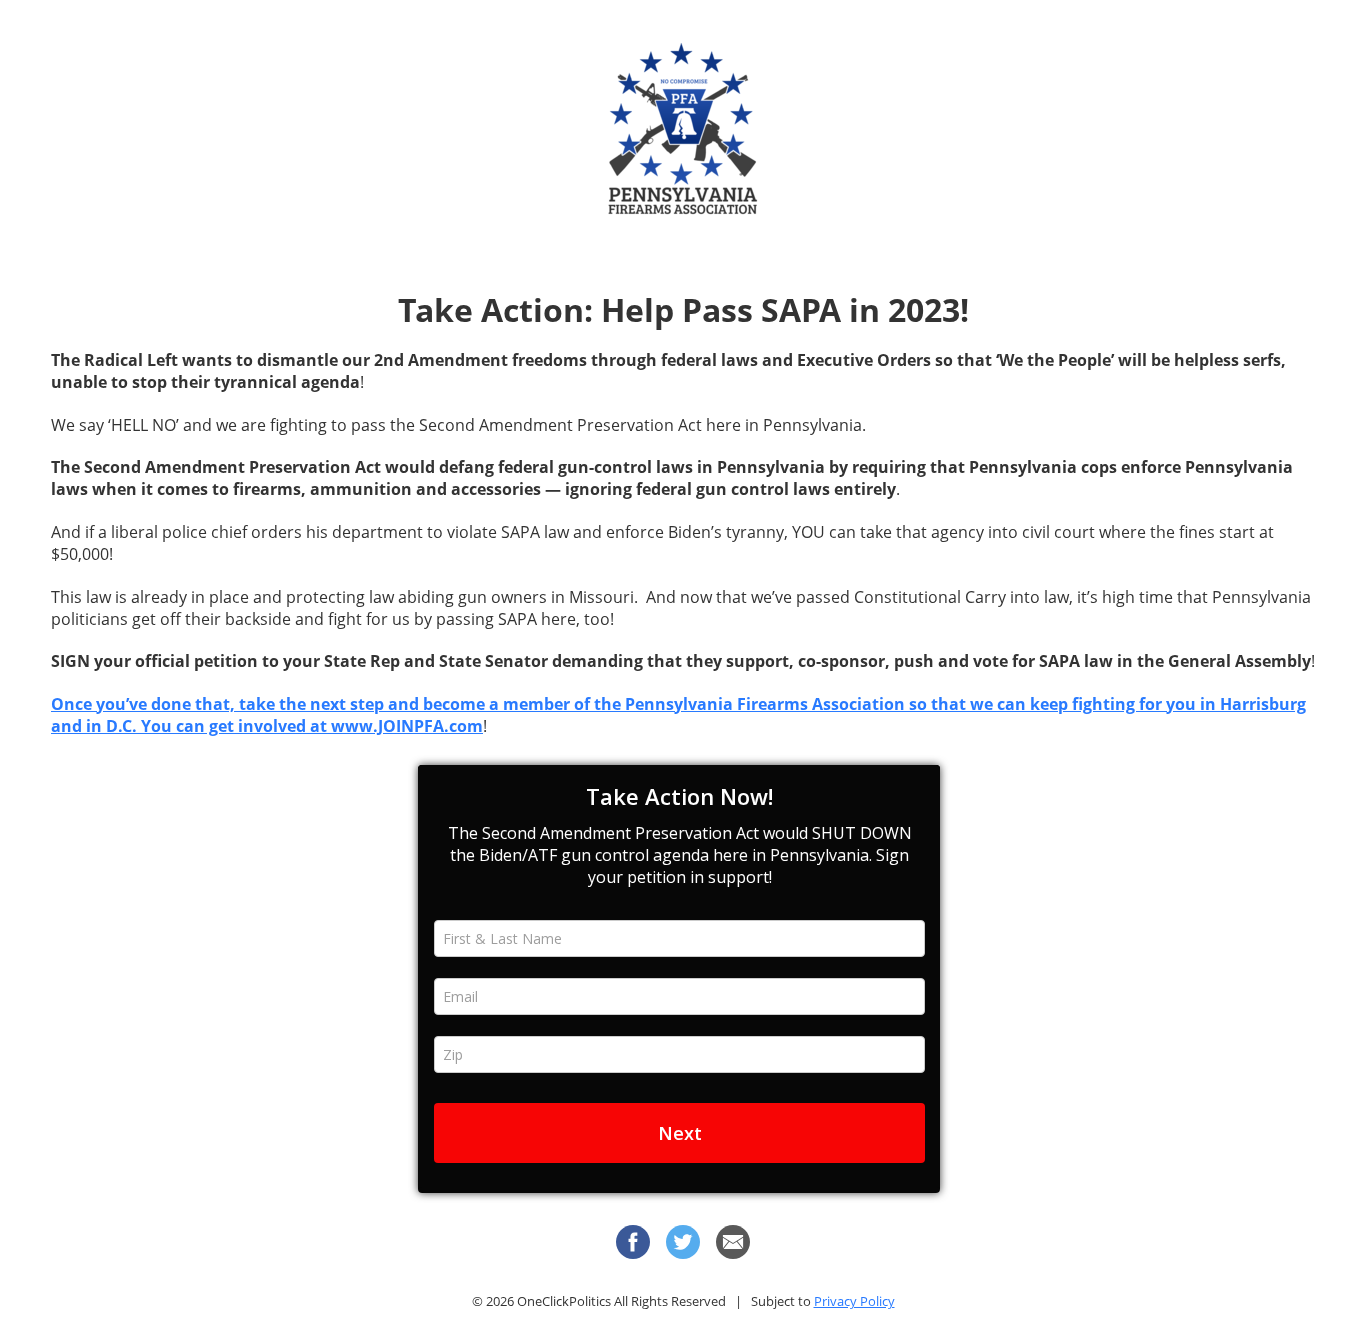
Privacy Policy (854, 1301)
